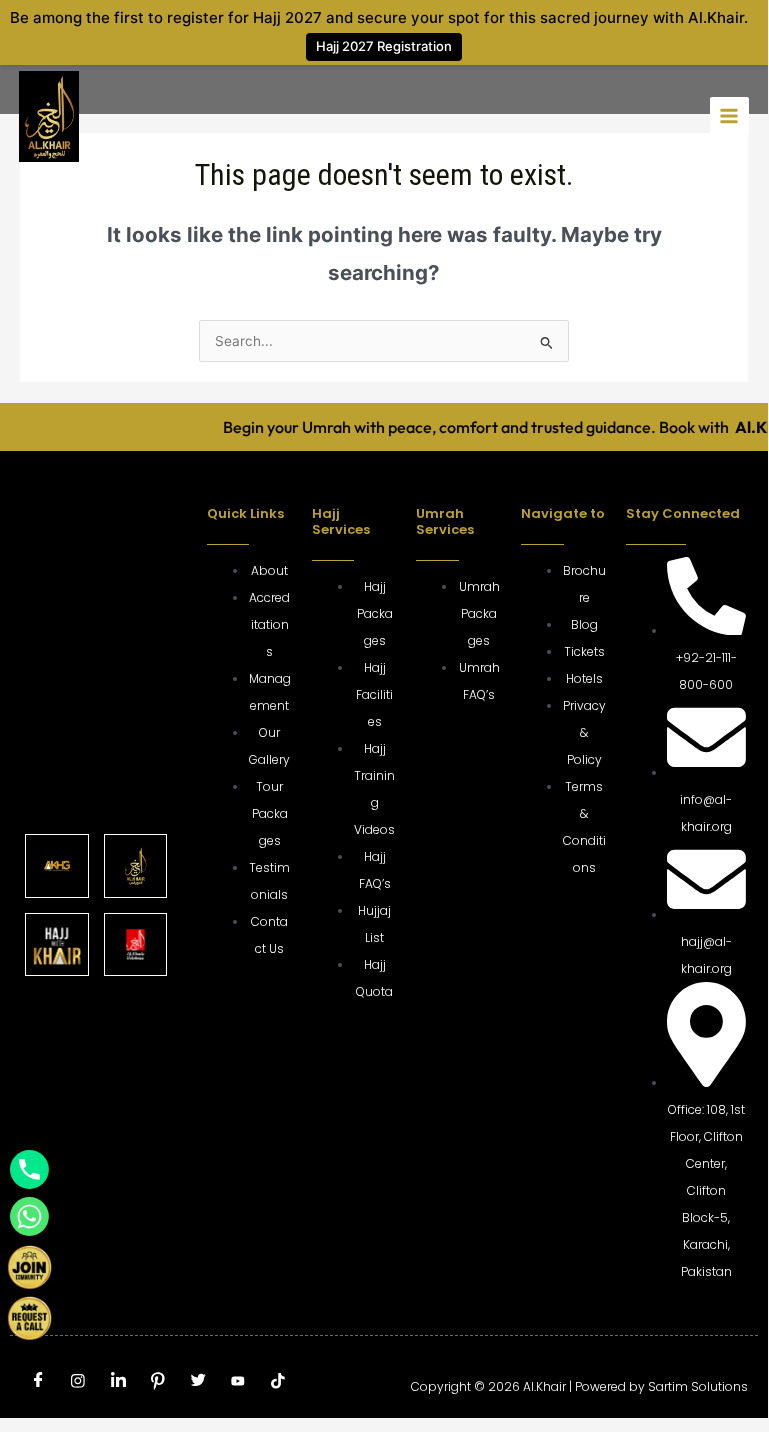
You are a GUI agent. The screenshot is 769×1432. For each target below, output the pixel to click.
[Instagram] (78, 1383)
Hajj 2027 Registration (384, 46)
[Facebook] (38, 1382)
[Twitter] (198, 1382)
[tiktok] (278, 1383)
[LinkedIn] (118, 1382)
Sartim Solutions (698, 1386)
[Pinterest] (158, 1383)
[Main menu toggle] (729, 116)
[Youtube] (238, 1383)
